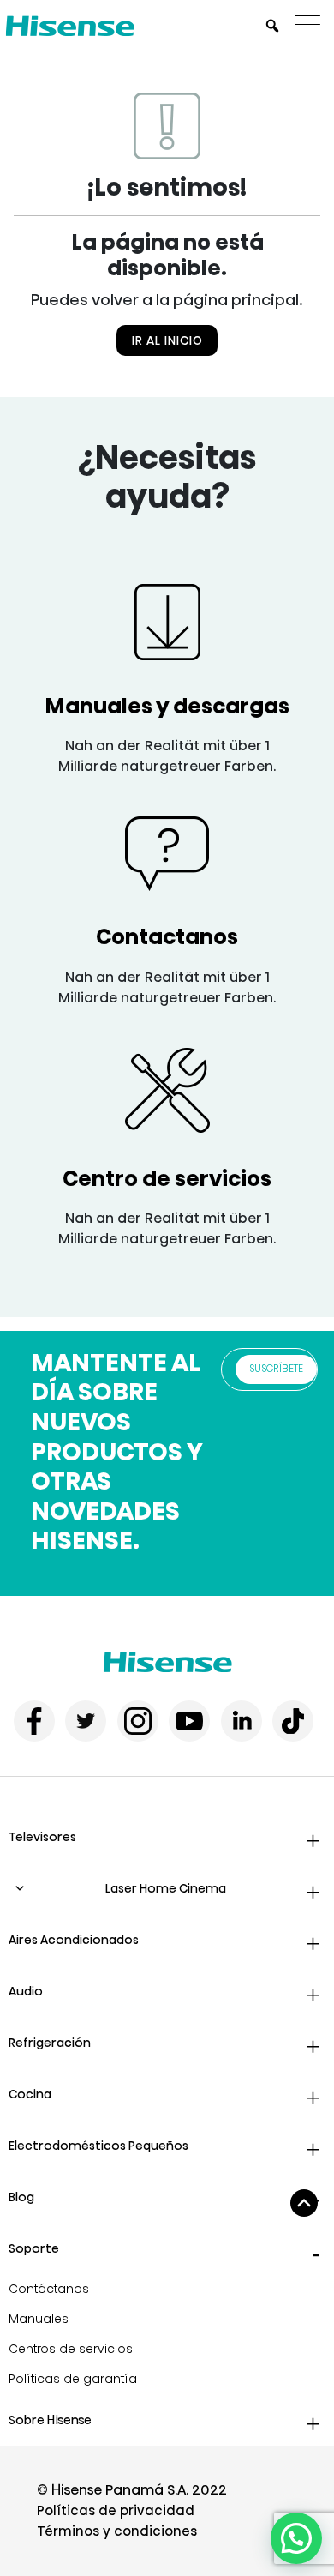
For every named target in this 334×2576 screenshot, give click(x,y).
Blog (21, 2197)
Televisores (42, 1837)
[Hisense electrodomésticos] (167, 1662)
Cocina (30, 2094)
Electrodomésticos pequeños (98, 2146)
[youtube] (189, 1721)
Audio (26, 1991)
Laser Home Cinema (166, 1888)
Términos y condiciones (117, 2531)
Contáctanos (49, 2289)
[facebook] (34, 1721)
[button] (296, 2538)
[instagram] (138, 1721)
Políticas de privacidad (116, 2510)
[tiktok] (293, 1721)
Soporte (34, 2248)
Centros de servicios (71, 2349)
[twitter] (86, 1721)
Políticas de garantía (73, 2379)
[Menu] (312, 26)
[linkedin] (242, 1721)
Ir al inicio (167, 340)
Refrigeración (50, 2043)
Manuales (39, 2319)
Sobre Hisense (50, 2420)
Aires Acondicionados (74, 1940)
